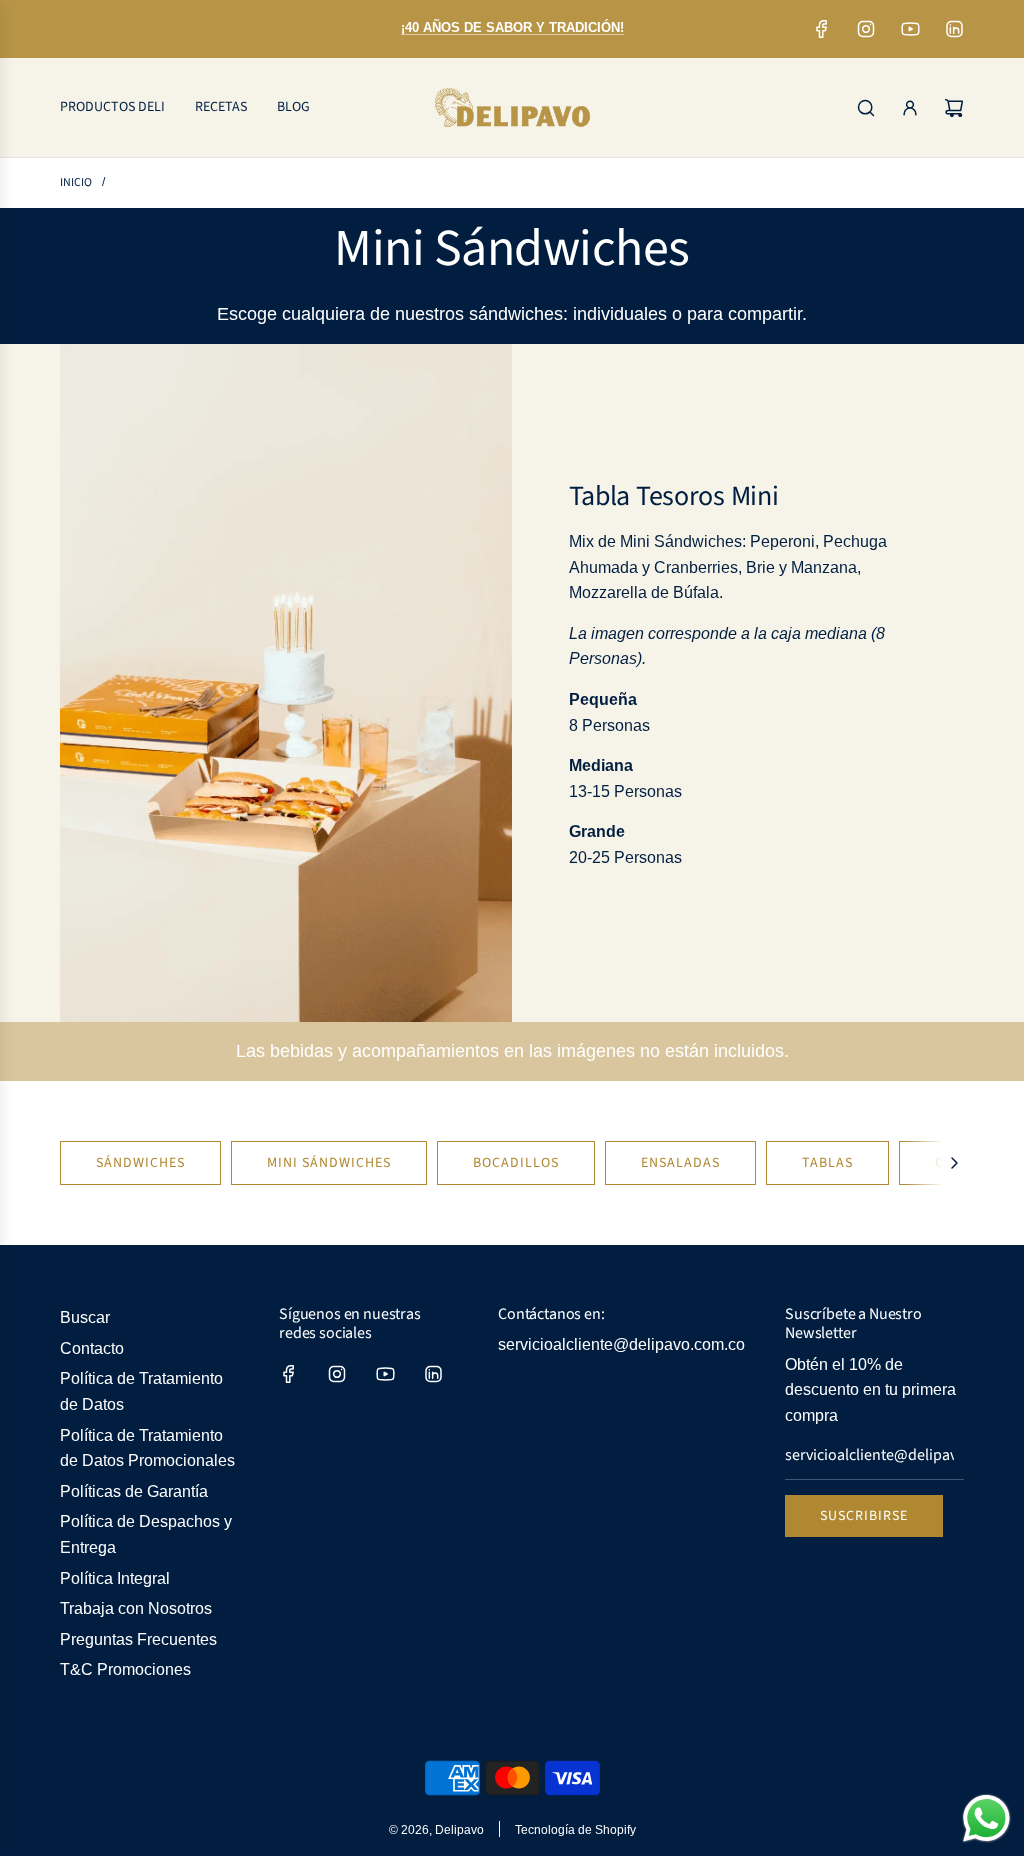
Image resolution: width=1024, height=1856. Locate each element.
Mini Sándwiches (329, 1163)
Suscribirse (864, 1516)
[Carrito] (954, 108)
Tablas (827, 1163)
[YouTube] (910, 29)
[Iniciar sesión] (910, 108)
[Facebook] (822, 29)
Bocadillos (516, 1163)
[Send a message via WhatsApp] (986, 1818)
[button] (954, 1163)
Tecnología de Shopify (575, 1830)
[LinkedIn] (954, 29)
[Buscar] (866, 108)
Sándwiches (140, 1163)
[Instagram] (866, 29)
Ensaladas (680, 1163)
